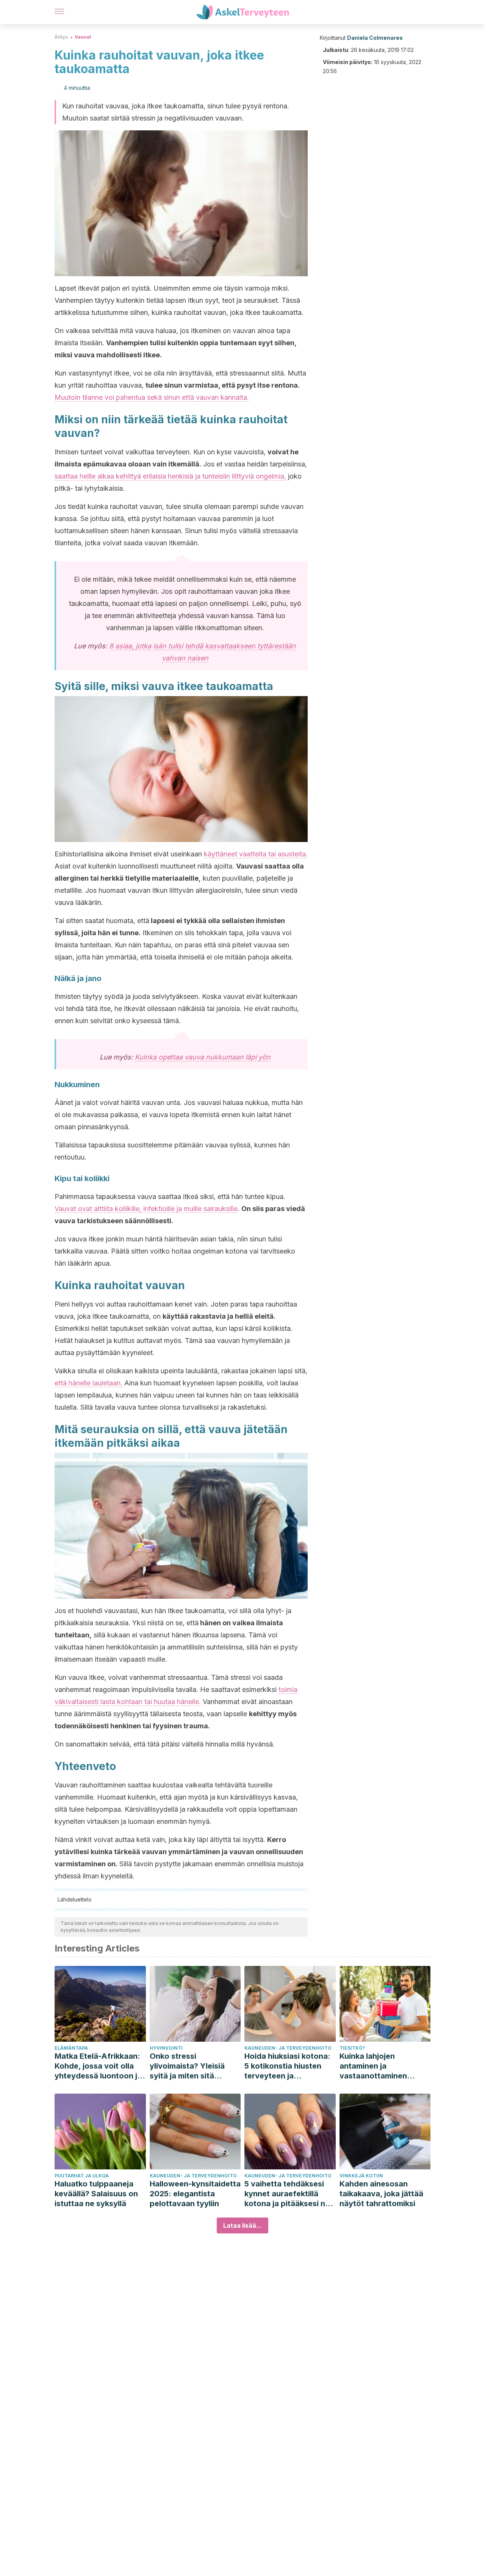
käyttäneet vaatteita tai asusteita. (256, 854)
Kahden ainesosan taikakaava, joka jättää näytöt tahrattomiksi (381, 2194)
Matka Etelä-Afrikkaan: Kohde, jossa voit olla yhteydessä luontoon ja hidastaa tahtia (98, 2066)
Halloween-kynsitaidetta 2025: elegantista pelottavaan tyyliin (195, 2194)
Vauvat (83, 37)
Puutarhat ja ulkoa (82, 2176)
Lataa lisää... (242, 2225)
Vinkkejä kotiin (361, 2176)
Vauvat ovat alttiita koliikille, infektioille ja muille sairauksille (146, 1209)
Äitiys (61, 37)
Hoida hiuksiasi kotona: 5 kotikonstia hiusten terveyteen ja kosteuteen (287, 2066)
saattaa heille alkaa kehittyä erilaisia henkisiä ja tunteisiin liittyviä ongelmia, (170, 476)
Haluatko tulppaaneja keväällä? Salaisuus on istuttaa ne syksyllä (96, 2194)
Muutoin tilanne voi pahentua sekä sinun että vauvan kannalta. (152, 397)
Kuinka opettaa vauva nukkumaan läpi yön (203, 1057)
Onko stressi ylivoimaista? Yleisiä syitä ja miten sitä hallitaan (187, 2066)
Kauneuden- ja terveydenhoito (288, 2048)
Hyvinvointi (166, 2048)
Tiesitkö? (352, 2048)
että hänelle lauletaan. (88, 1383)
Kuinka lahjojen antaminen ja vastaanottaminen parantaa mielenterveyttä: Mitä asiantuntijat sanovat (379, 2066)
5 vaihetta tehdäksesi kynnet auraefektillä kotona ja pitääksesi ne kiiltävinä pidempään (287, 2194)
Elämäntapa (71, 2048)
